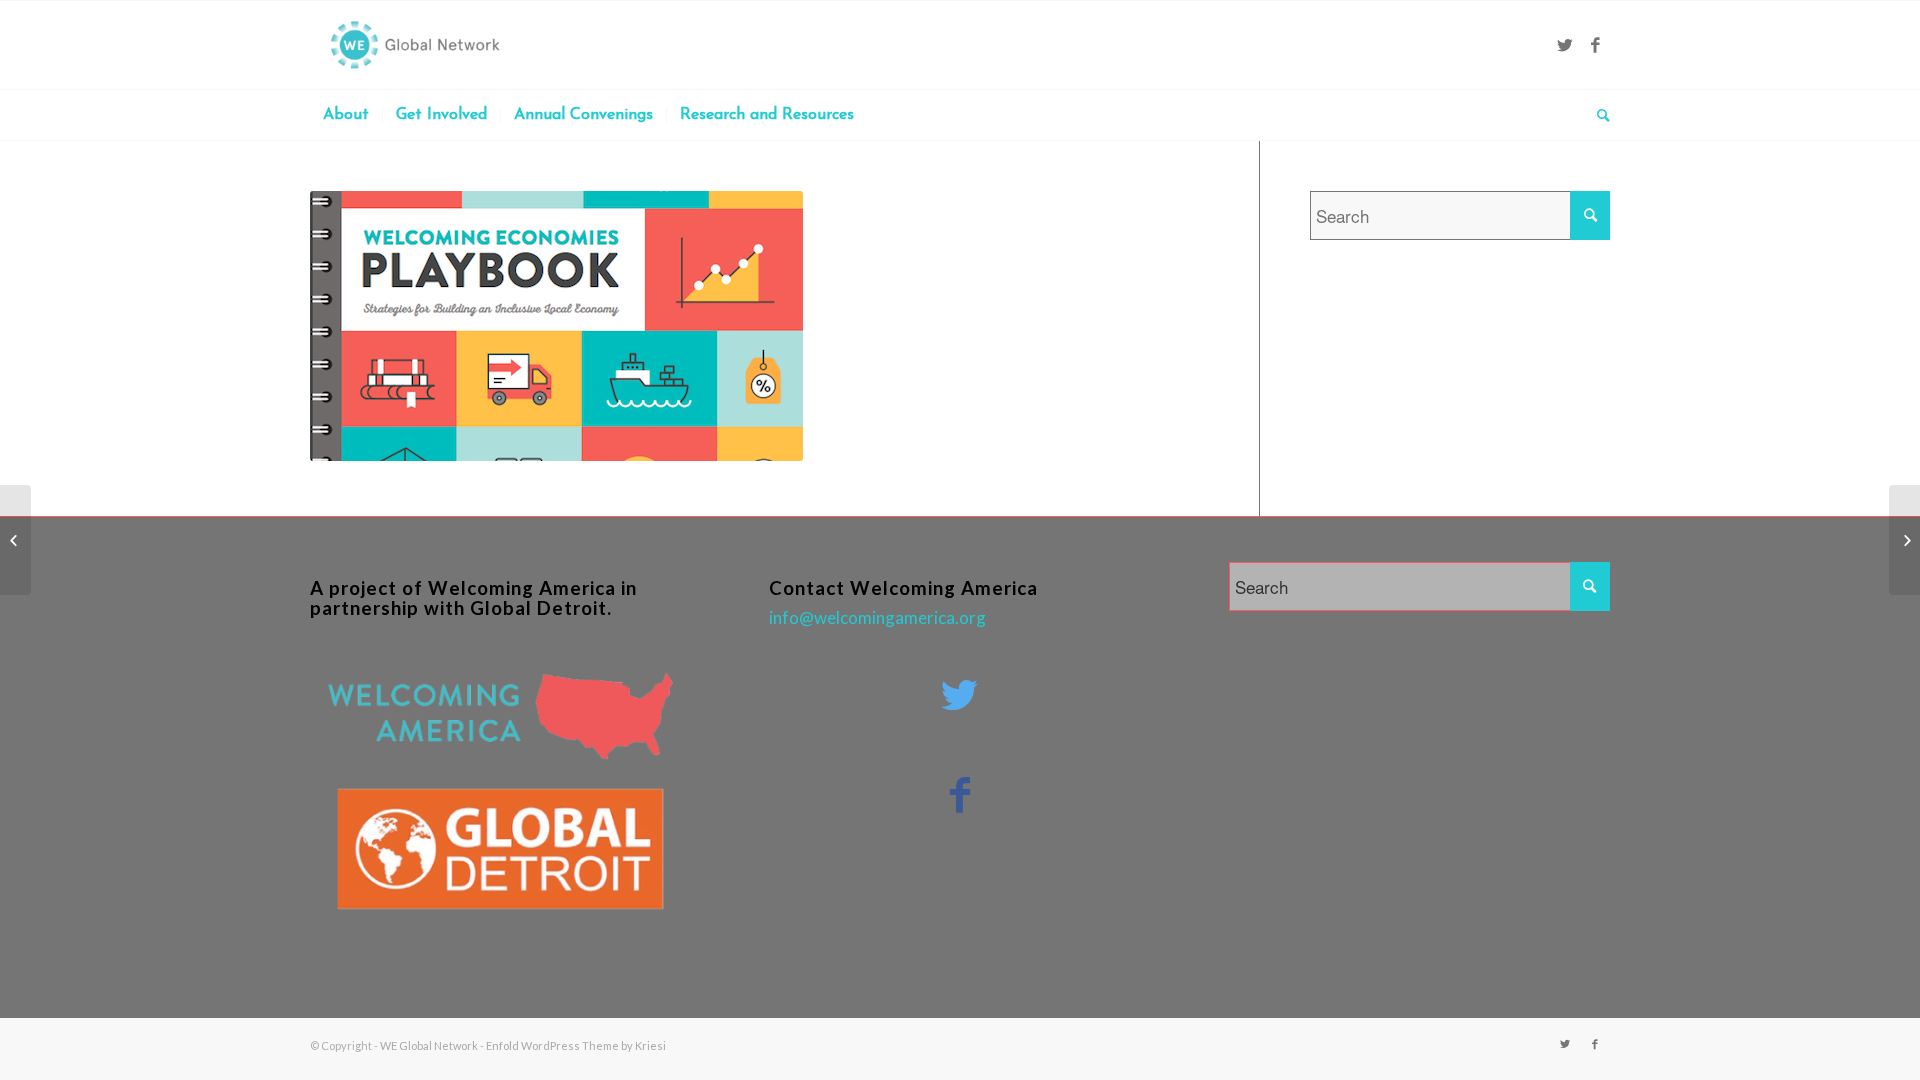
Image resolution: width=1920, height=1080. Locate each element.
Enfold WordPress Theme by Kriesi (576, 1045)
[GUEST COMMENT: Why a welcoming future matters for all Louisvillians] (15, 540)
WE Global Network (429, 1045)
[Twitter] (1565, 45)
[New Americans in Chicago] (1904, 540)
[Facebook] (1595, 45)
